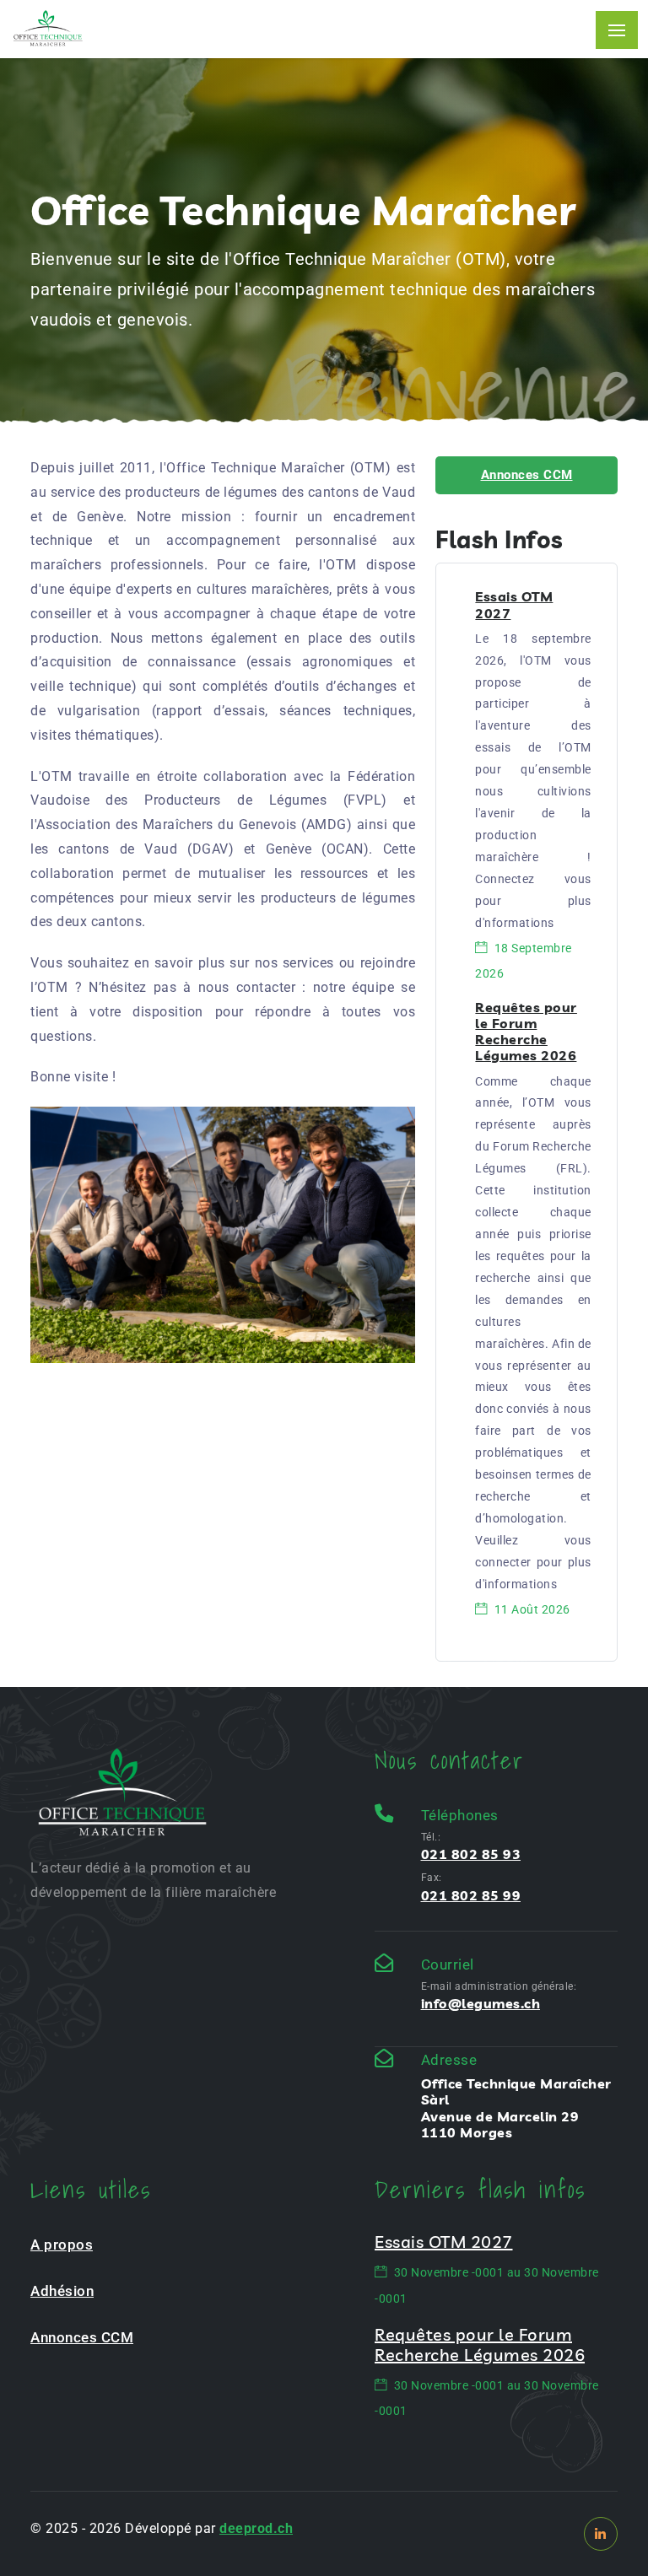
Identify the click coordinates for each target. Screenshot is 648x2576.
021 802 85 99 (471, 1895)
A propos (62, 2245)
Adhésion (62, 2291)
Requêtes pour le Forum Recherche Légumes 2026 (526, 1032)
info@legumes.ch (481, 2003)
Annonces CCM (527, 475)
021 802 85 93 (471, 1854)
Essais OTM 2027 (514, 604)
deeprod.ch (256, 2528)
